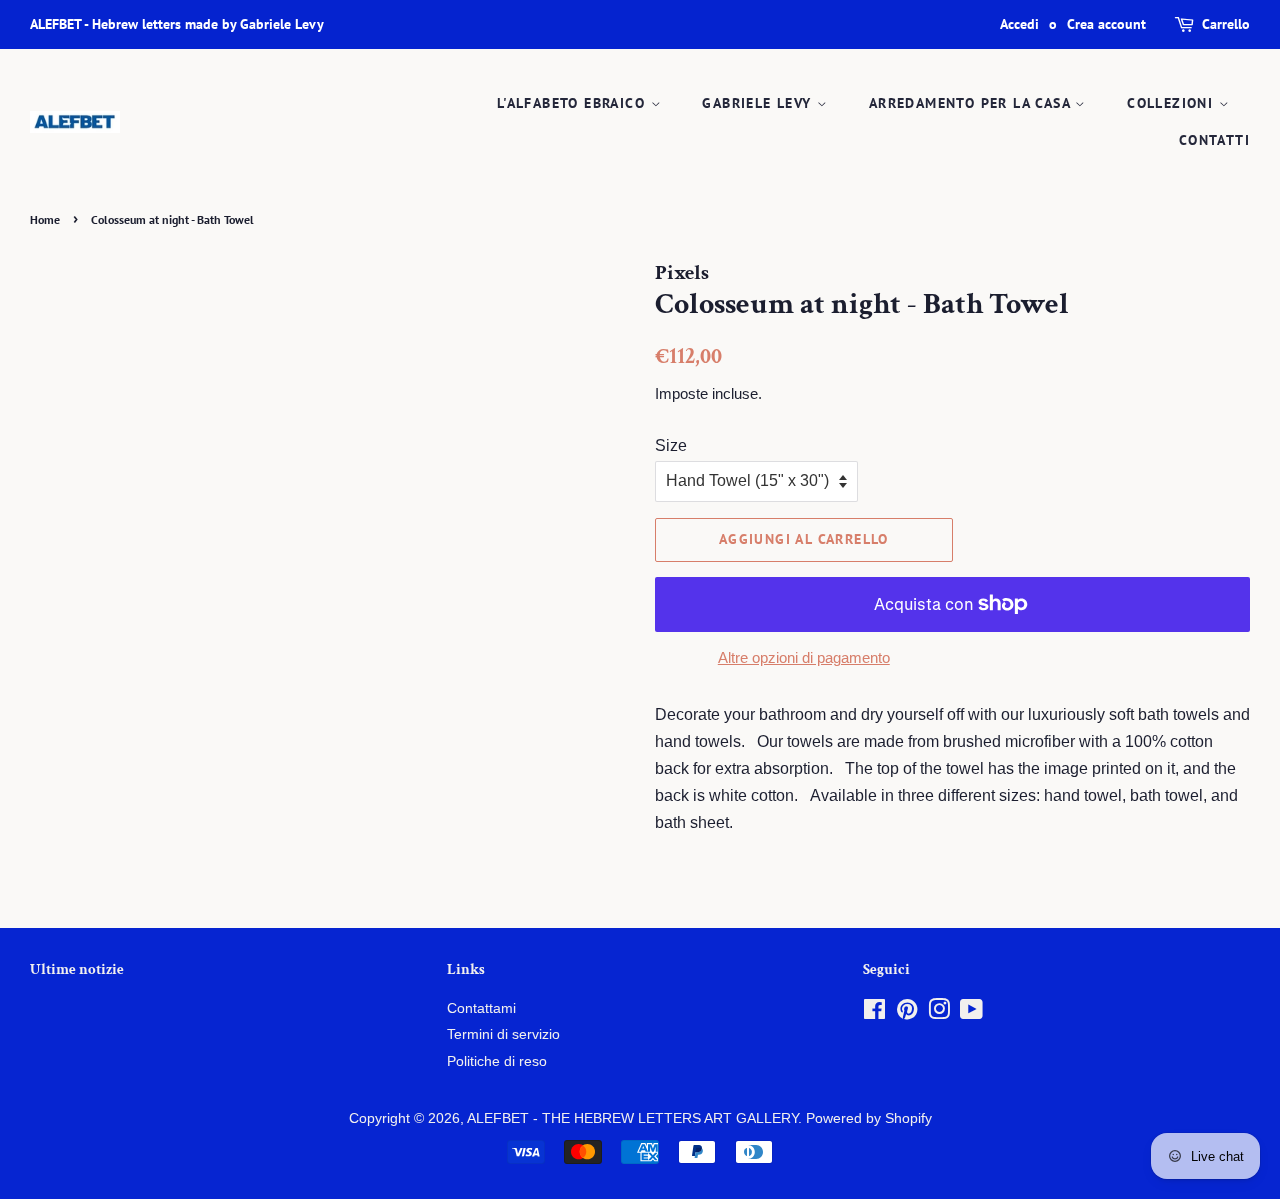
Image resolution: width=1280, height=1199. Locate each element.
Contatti (1214, 140)
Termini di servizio (503, 1034)
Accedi (1019, 24)
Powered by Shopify (869, 1118)
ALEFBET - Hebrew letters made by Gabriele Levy (177, 24)
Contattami (481, 1008)
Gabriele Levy (759, 103)
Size (671, 445)
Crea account (1106, 24)
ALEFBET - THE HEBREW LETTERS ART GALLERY (632, 1118)
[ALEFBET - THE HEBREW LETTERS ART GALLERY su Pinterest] (907, 1013)
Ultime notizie (77, 969)
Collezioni (1172, 103)
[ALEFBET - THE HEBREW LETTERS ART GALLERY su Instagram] (939, 1013)
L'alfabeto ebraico (574, 103)
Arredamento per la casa (972, 103)
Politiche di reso (497, 1061)
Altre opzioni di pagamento (804, 657)
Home (45, 219)
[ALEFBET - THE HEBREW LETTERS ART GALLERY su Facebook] (874, 1013)
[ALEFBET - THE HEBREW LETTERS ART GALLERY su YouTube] (971, 1013)
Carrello (1226, 24)
